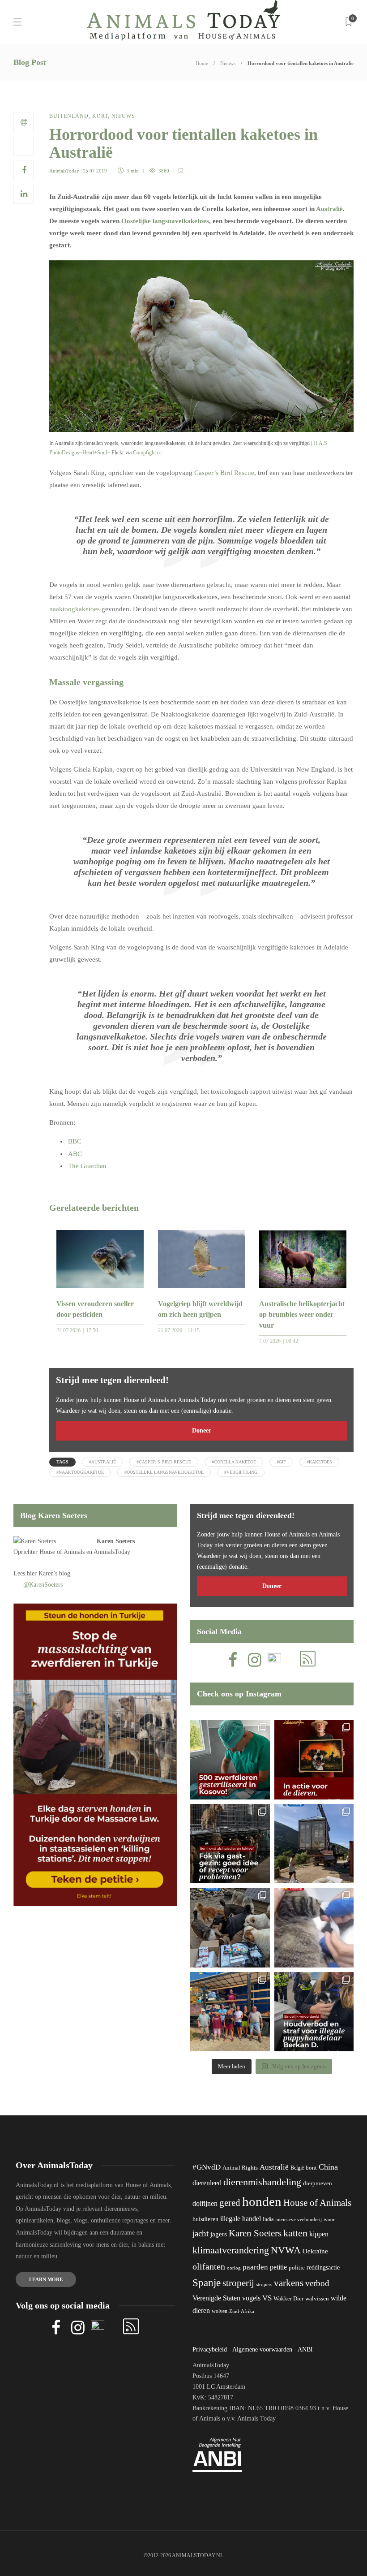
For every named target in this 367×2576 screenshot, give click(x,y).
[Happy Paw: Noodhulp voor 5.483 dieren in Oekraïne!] (230, 1928)
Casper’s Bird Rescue (224, 473)
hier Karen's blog (49, 1573)
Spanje (207, 2283)
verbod (317, 2283)
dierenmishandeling (262, 2182)
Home (202, 63)
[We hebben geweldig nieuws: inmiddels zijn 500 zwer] (230, 1760)
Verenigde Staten (216, 2298)
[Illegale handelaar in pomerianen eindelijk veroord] (314, 2012)
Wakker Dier (288, 2299)
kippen (319, 2234)
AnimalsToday (64, 171)
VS (267, 2298)
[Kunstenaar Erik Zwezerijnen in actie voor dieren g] (314, 1760)
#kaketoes (319, 1462)
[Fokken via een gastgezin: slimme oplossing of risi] (230, 1844)
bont (311, 2168)
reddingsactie (323, 2267)
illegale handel (241, 2219)
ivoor (329, 2219)
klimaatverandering (231, 2250)
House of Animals (62, 1552)
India (268, 2219)
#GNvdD (207, 2167)
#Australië (102, 1462)
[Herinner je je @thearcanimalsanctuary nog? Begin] (314, 1844)
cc (159, 453)
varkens (289, 2283)
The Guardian (87, 1166)
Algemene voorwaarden (262, 2349)
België (297, 2168)
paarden (255, 2267)
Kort (100, 116)
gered (230, 2203)
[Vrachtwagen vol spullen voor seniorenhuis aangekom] (230, 2012)
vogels (251, 2298)
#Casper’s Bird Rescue (164, 1462)
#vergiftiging (241, 1472)
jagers (219, 2234)
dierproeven (318, 2183)
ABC (75, 1154)
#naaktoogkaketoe (80, 1472)
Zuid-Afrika (242, 2311)
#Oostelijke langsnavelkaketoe (164, 1472)
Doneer (202, 1430)
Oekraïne (315, 2251)
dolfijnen (205, 2203)
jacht (201, 2233)
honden (262, 2201)
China (328, 2167)
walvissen (317, 2299)
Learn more (46, 2279)
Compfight (144, 453)
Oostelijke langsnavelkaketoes (165, 221)
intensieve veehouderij (299, 2220)
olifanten (209, 2266)
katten (295, 2233)
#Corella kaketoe (234, 1462)
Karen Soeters (116, 1541)
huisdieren (205, 2219)
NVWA (286, 2250)
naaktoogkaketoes (75, 609)
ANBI (305, 2349)
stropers (264, 2284)
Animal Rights (240, 2168)
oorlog (234, 2268)
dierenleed (207, 2183)
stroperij (238, 2283)
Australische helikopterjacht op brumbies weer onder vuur (302, 1314)
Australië (329, 209)
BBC (75, 1141)
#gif (281, 1462)
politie (297, 2268)
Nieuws (228, 63)
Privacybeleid (210, 2349)
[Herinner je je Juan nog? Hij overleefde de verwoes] (314, 1928)
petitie (278, 2267)
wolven (220, 2311)
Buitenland (69, 116)
